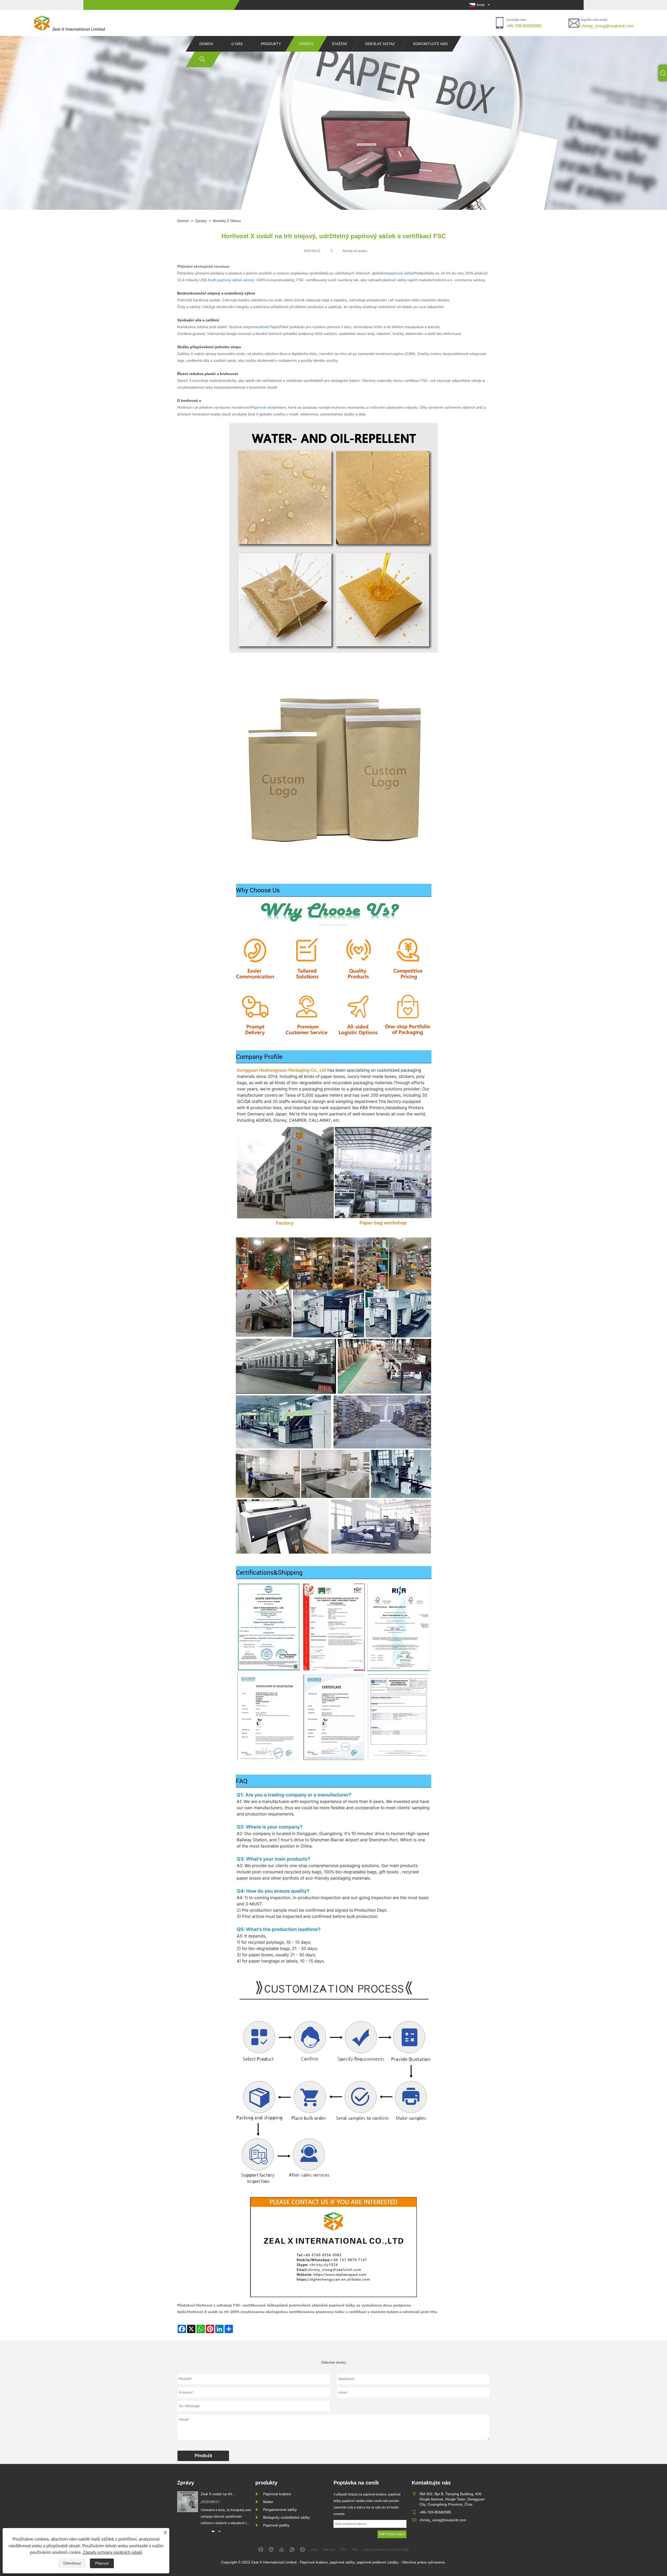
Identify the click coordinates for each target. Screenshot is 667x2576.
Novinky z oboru (227, 221)
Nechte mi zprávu (355, 251)
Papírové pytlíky (276, 2525)
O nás (237, 44)
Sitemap (329, 2550)
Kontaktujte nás (430, 44)
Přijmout (102, 2563)
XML (355, 2550)
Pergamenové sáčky (280, 2510)
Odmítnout (72, 2563)
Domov (206, 44)
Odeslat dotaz (380, 44)
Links (314, 2550)
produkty (271, 44)
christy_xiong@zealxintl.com (607, 26)
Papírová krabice (277, 2494)
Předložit (203, 2456)
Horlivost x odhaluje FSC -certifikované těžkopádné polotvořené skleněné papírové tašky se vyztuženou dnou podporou (304, 2305)
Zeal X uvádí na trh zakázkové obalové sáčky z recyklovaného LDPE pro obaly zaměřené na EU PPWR (226, 2494)
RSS (343, 2550)
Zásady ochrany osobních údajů (112, 2552)
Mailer (268, 2502)
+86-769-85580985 (524, 26)
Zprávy (306, 44)
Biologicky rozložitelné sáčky (286, 2517)
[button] (213, 2531)
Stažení (339, 44)
